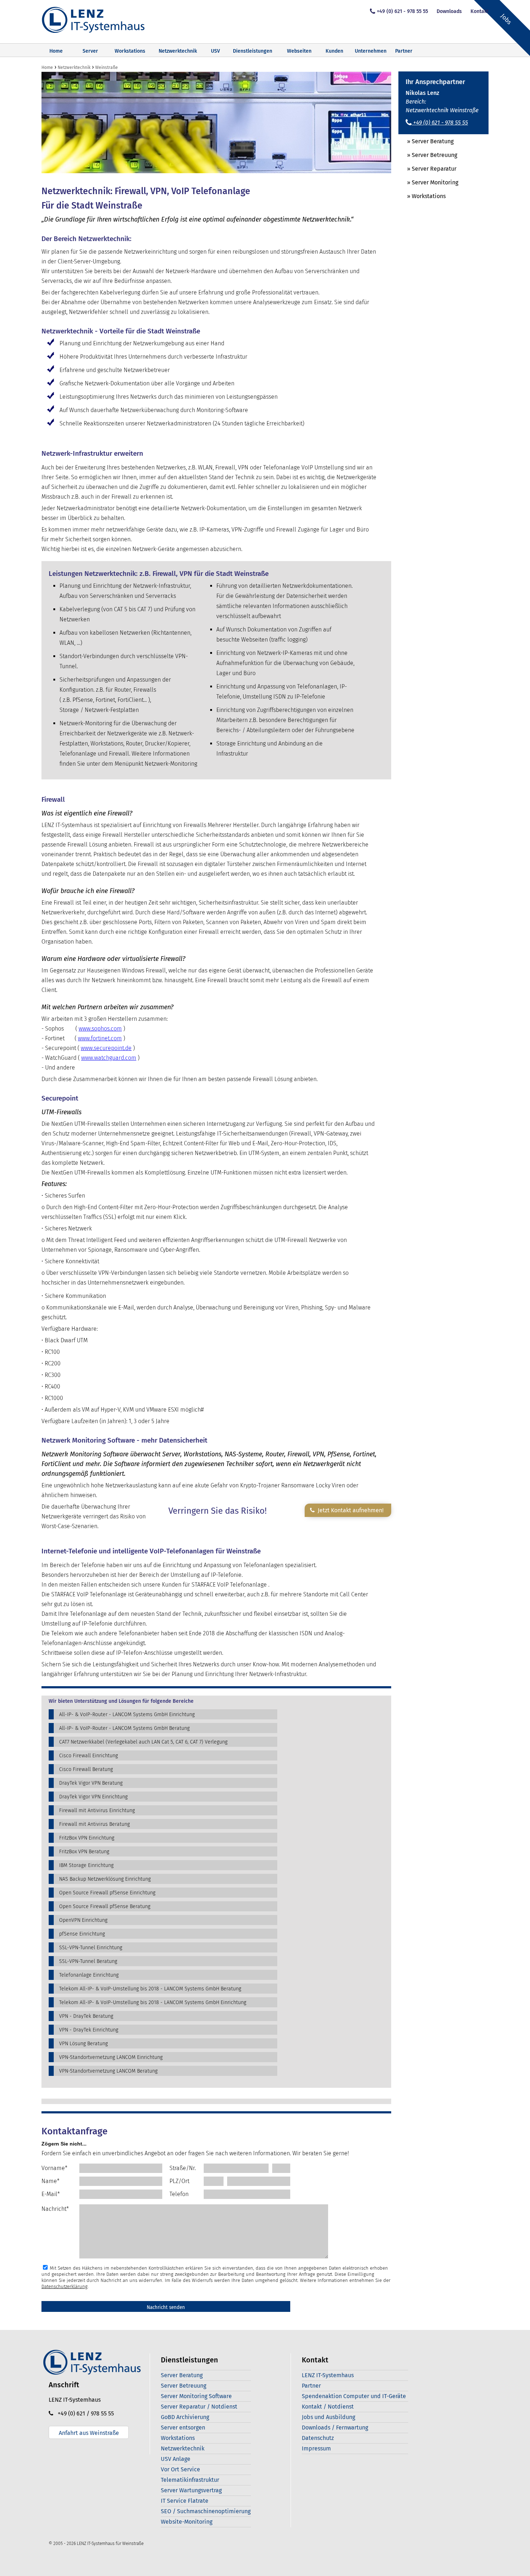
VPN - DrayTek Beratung (86, 2016)
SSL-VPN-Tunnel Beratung (88, 1961)
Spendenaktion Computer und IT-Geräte (354, 2396)
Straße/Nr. (183, 2168)
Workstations (130, 51)
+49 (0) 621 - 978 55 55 (402, 11)
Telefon (179, 2194)
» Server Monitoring (428, 182)
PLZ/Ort (179, 2181)
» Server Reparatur (427, 169)
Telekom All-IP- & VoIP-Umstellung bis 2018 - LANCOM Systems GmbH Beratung (150, 1989)
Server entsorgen (183, 2428)
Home (56, 51)
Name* (50, 2181)
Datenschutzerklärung (65, 2286)
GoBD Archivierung (185, 2417)
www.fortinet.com (100, 1038)
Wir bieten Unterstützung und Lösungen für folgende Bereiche (121, 1701)
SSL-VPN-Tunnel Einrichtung (91, 1948)
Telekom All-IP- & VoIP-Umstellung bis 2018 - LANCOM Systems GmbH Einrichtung (153, 2002)
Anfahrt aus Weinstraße (89, 2433)
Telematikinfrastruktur (190, 2480)
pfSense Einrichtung (82, 1934)
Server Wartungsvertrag (191, 2490)
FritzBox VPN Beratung (84, 1852)
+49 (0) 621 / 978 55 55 (84, 2413)
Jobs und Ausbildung (328, 2417)
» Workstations (422, 196)
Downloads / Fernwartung (335, 2428)
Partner (404, 51)
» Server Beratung (426, 141)
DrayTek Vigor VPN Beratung (91, 1783)
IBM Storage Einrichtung (86, 1865)
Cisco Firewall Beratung (86, 1769)
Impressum (316, 2448)
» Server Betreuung (428, 155)
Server (90, 51)
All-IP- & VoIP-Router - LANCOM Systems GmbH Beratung (124, 1728)
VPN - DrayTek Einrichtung (89, 2030)
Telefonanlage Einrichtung (89, 1975)
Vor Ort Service (180, 2469)
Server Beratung (182, 2375)
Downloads (449, 11)
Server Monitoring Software (196, 2396)
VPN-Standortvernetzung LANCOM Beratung (108, 2071)
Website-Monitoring (187, 2522)
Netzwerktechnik (178, 51)
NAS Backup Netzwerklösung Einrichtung (105, 1879)
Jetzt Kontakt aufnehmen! (349, 1510)
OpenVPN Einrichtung (83, 1920)
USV (215, 51)
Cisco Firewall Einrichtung (89, 1756)
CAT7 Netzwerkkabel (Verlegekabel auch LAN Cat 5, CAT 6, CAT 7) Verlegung (143, 1742)
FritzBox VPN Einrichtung (87, 1838)
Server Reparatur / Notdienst (199, 2407)
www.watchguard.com (109, 1058)
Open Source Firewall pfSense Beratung (105, 1906)
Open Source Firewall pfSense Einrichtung (107, 1893)
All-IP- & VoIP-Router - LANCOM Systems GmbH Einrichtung (127, 1715)
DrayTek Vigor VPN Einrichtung (93, 1797)
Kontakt (480, 11)
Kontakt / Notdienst (328, 2407)
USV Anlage (176, 2459)
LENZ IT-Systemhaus (328, 2375)
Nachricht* (55, 2209)
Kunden (334, 51)
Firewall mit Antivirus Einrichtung (97, 1810)
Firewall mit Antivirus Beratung (94, 1824)
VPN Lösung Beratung (83, 2044)
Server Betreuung (184, 2386)
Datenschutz (318, 2438)
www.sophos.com (100, 1029)
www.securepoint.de (106, 1048)
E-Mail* (51, 2194)
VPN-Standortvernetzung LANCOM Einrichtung (111, 2057)
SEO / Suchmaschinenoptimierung (206, 2511)
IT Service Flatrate (185, 2501)
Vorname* (54, 2168)
